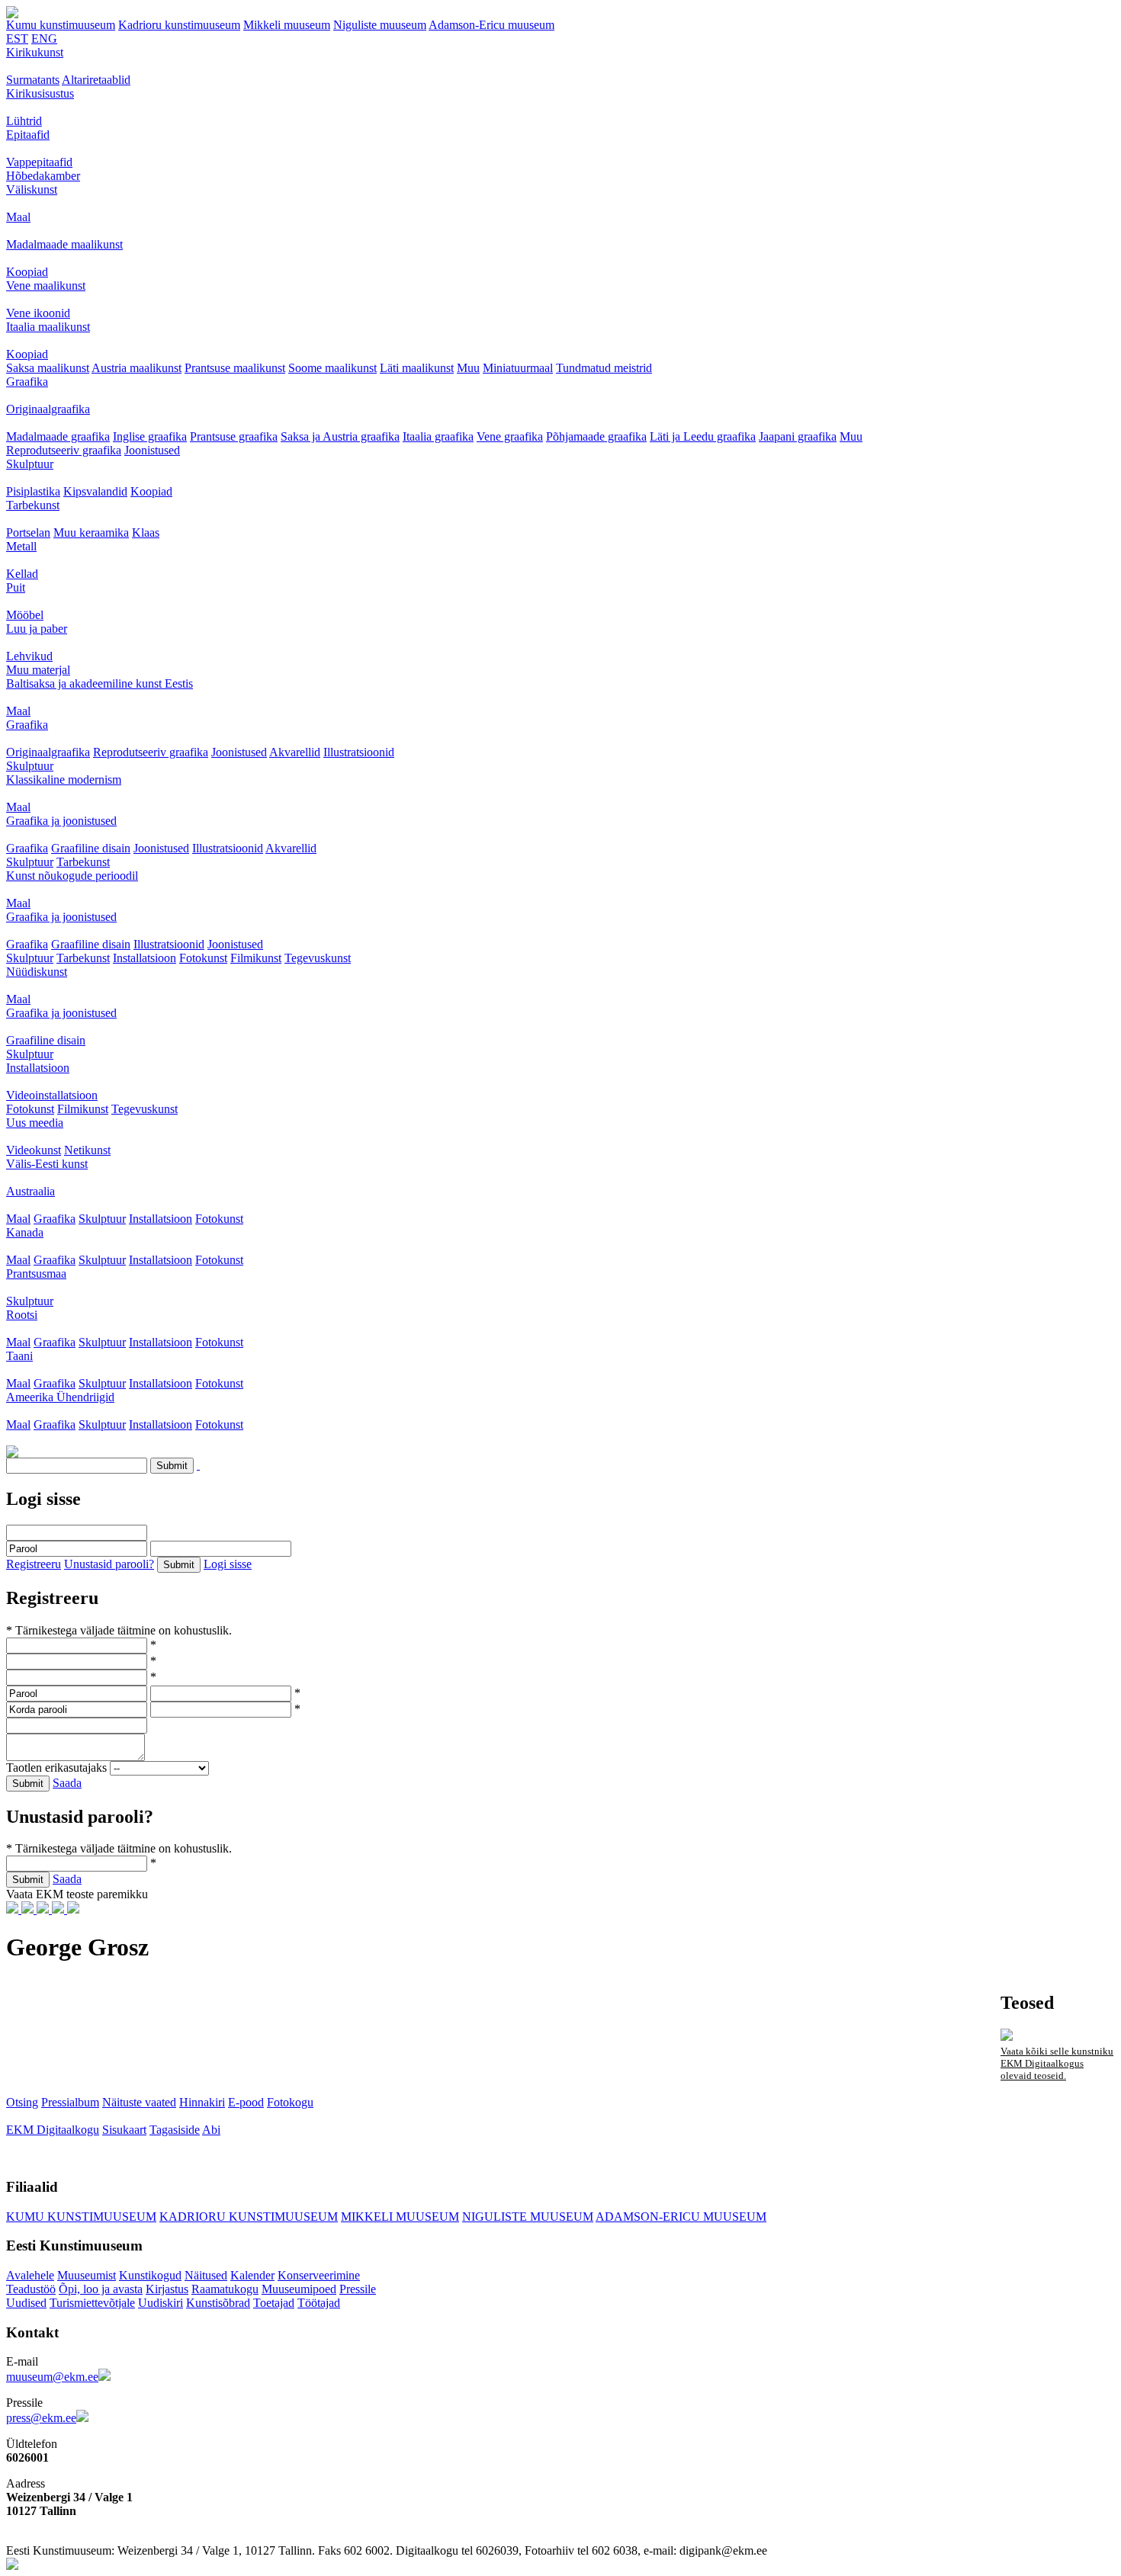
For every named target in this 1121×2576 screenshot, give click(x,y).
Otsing (22, 2102)
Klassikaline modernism (64, 780)
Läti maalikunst (417, 368)
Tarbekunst (33, 505)
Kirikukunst (35, 52)
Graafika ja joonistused (61, 821)
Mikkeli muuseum (287, 25)
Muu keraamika (91, 533)
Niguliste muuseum (380, 25)
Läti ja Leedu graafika (703, 436)
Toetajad (274, 2303)
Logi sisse (228, 1564)
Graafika (27, 382)
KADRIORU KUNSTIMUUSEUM (249, 2217)
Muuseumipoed (299, 2289)
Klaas (146, 533)
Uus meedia (35, 1123)
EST (17, 38)
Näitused (206, 2275)
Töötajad (319, 2303)
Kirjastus (167, 2289)
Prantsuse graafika (234, 436)
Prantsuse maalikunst (235, 368)
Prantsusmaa (36, 1274)
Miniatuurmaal (518, 368)
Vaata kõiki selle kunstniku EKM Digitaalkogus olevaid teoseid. (1057, 2063)
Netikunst (87, 1150)
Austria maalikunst (137, 368)
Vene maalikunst (46, 286)
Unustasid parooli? (109, 1564)
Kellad (22, 574)
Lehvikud (29, 656)
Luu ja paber (37, 629)
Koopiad (27, 272)
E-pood (246, 2102)
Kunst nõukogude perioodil (72, 876)
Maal (18, 217)
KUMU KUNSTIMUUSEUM (81, 2217)
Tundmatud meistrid (604, 368)
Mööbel (25, 615)
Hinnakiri (202, 2102)
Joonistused (152, 450)
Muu (468, 368)
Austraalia (31, 1191)
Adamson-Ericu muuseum (491, 25)
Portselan (28, 533)
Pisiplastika (33, 491)
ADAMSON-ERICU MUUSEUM (681, 2217)
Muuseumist (87, 2275)
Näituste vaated (139, 2102)
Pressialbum (70, 2102)
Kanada (25, 1232)
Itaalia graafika (438, 436)
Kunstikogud (150, 2275)
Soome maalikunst (332, 368)
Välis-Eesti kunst (47, 1164)
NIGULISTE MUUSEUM (528, 2217)
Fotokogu (290, 2102)
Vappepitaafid (39, 162)
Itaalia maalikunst (48, 327)
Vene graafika (510, 436)
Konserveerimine (319, 2275)
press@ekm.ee (41, 2418)
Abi (211, 2130)
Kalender (252, 2275)
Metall (21, 546)
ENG (44, 38)
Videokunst (34, 1150)
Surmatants (33, 80)
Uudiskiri (161, 2303)
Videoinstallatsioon (52, 1095)
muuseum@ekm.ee (52, 2377)
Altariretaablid (96, 80)
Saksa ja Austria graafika (340, 436)
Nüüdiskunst (37, 972)
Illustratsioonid (359, 752)
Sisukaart (124, 2130)
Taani (19, 1356)
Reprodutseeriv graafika (64, 450)
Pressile (358, 2289)
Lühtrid (24, 121)
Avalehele (30, 2275)
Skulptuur (30, 464)
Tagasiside (175, 2130)
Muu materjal (38, 670)
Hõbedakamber (43, 176)
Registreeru (34, 1564)
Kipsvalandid (95, 491)
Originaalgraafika (48, 409)
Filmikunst (256, 958)
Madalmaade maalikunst (64, 244)
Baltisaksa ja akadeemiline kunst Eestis (100, 683)
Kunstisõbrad (218, 2303)
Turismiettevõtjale (92, 2303)
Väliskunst (32, 189)
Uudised (26, 2303)
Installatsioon (145, 958)
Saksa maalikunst (48, 368)
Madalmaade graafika (58, 436)
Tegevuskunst (318, 958)
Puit (16, 587)
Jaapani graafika (798, 436)
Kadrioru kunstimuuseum (179, 25)
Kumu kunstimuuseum (61, 25)
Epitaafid (28, 135)
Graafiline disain (91, 848)
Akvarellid (295, 752)
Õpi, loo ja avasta (101, 2289)
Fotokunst (203, 958)
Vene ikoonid (38, 313)
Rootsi (22, 1315)
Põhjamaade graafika (596, 436)
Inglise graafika (150, 436)
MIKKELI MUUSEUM (400, 2217)
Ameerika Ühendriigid (60, 1397)
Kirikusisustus (40, 93)
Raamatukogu (225, 2289)
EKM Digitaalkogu (53, 2130)
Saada (67, 1783)
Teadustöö (31, 2289)
